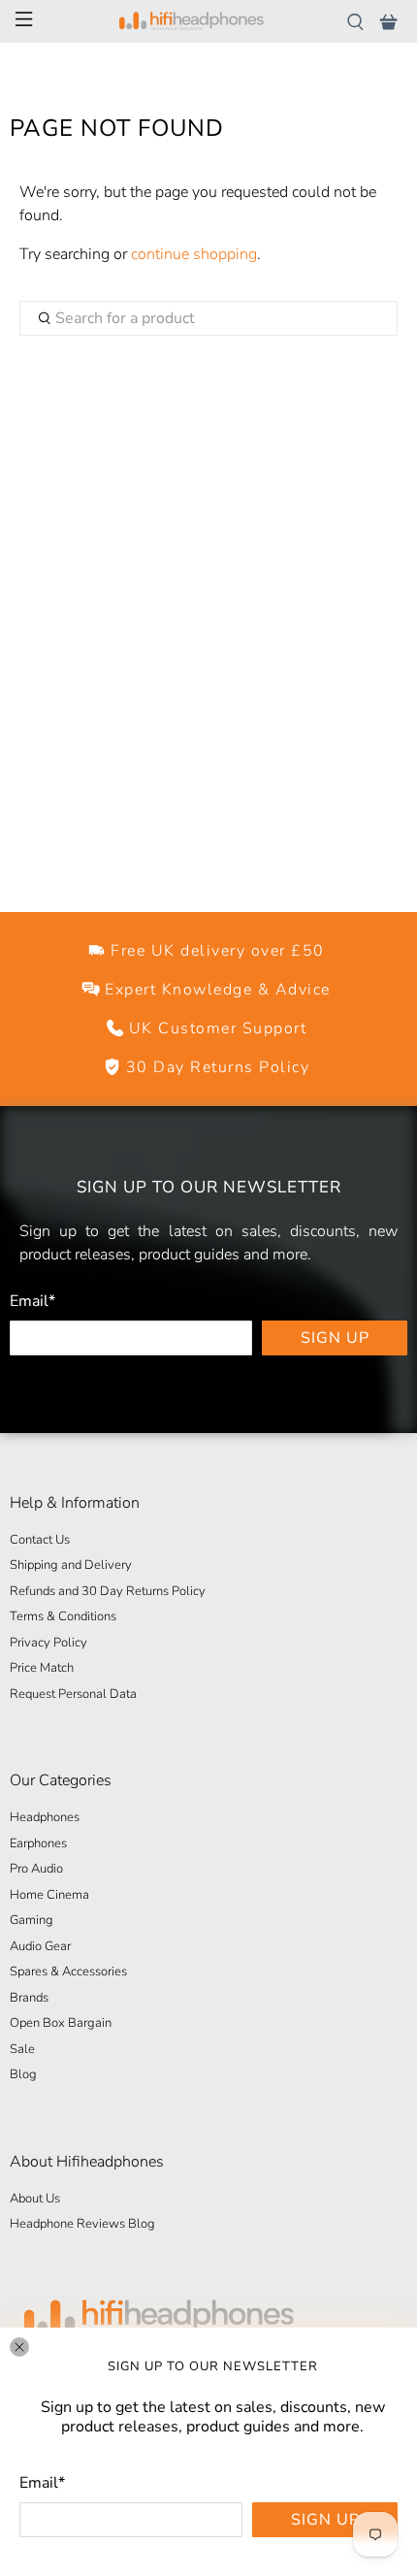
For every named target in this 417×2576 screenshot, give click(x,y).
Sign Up (325, 2520)
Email (42, 2483)
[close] (19, 2347)
